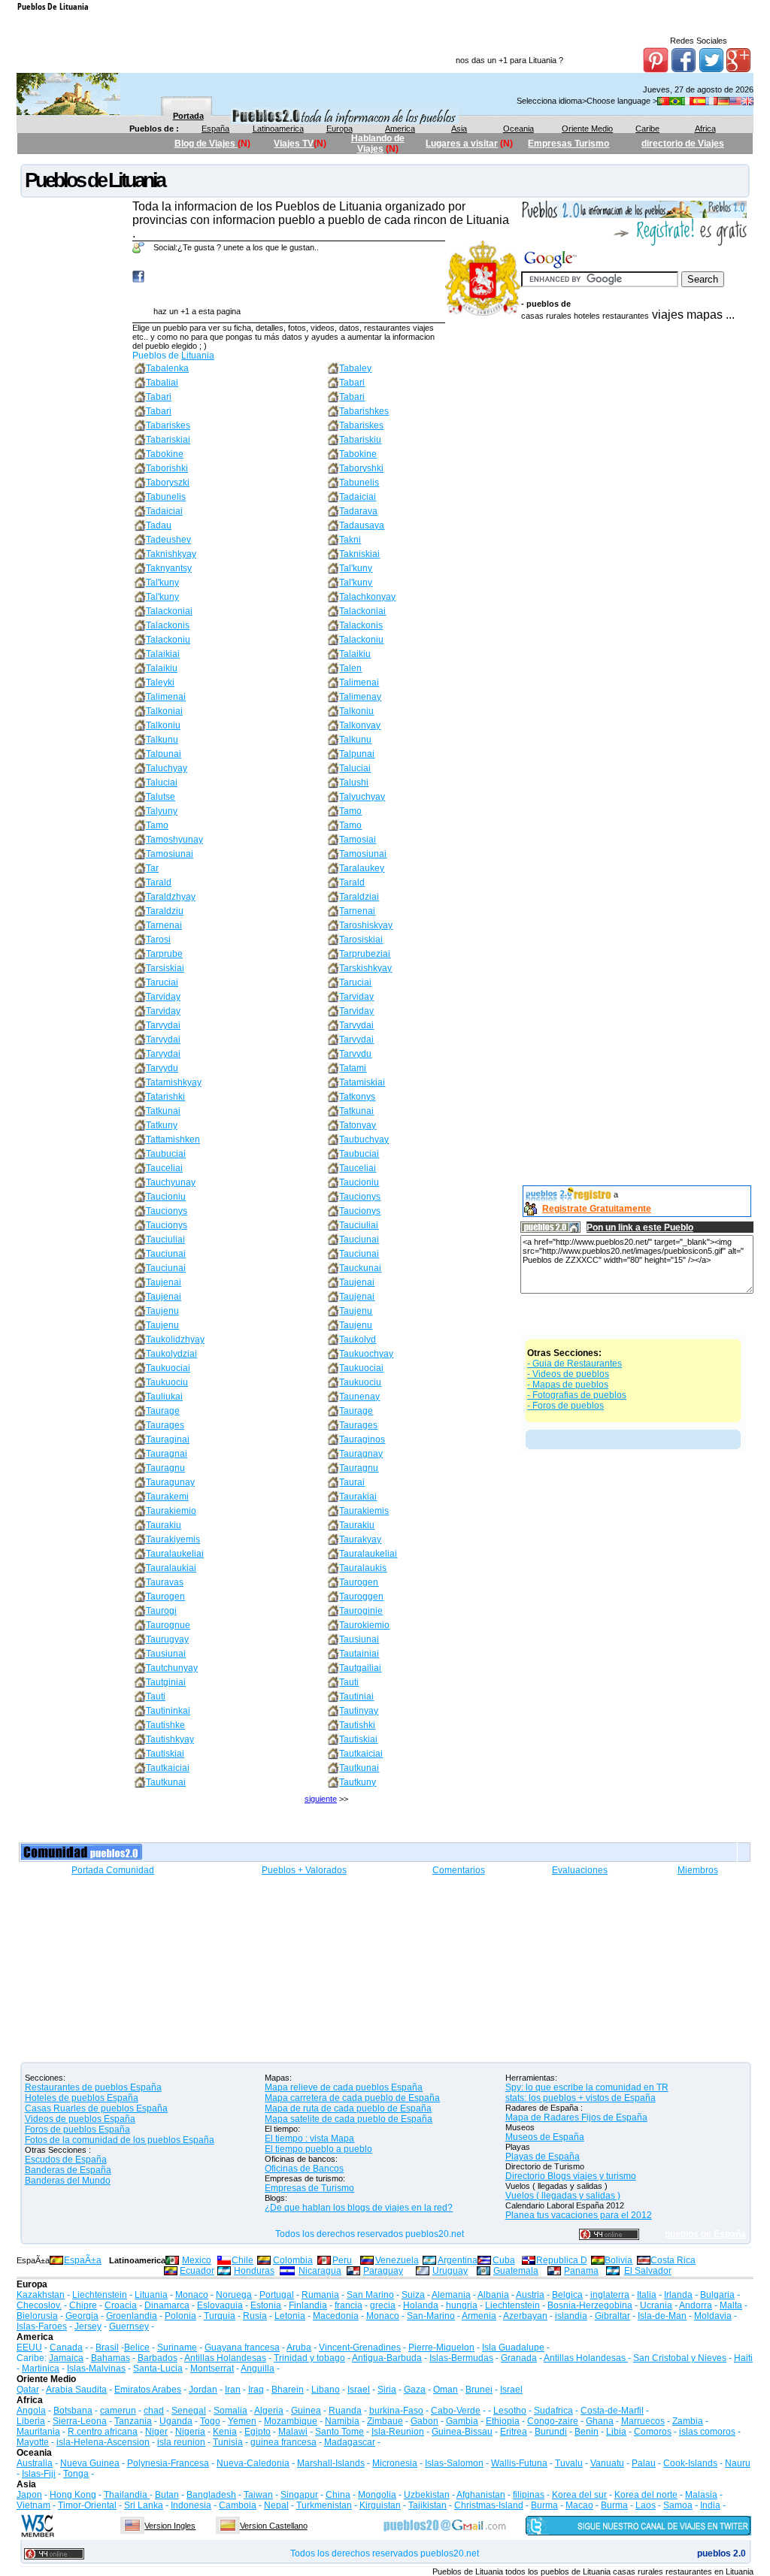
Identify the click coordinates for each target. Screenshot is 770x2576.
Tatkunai (163, 1111)
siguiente (321, 1799)
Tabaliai (162, 383)
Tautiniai (356, 1697)
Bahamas (111, 2358)
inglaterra (610, 2295)
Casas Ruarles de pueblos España (96, 2108)
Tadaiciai (358, 497)
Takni (350, 540)
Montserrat (212, 2369)
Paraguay (383, 2271)
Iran (233, 2390)
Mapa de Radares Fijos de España (576, 2117)
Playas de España (543, 2157)
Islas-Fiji (39, 2474)
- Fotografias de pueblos (577, 1395)
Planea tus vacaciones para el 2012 (579, 2215)
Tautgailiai (360, 1668)
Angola (31, 2411)
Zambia (688, 2421)
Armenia (479, 2316)
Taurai (352, 1482)
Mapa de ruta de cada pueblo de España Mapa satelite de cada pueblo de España (349, 2114)
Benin (587, 2432)
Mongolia (377, 2495)
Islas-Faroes (42, 2326)
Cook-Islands (690, 2463)
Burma (544, 2505)
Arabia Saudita (76, 2390)
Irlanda (678, 2295)
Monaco (192, 2295)
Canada (66, 2347)
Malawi (293, 2432)
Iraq (256, 2390)
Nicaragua (320, 2271)
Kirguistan (380, 2505)
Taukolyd (358, 1339)
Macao (579, 2505)
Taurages (165, 1425)
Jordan (203, 2390)
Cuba (504, 2260)
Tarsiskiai (165, 968)
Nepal (276, 2505)
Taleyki (160, 683)
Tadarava (358, 511)
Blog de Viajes (206, 144)
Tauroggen (361, 1597)
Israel (359, 2390)
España (215, 129)
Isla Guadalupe (513, 2347)
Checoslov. (39, 2305)
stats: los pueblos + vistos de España (581, 2098)
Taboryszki (168, 483)
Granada (519, 2358)
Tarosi (158, 940)
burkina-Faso (396, 2411)
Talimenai (359, 683)
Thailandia (127, 2495)
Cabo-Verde (456, 2411)
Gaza (415, 2390)
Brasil (107, 2347)
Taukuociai (168, 1368)
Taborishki (167, 468)
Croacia (121, 2305)
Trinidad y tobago (309, 2358)
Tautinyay (359, 1711)
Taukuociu (167, 1382)
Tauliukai (164, 1397)
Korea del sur (579, 2495)
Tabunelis (359, 483)
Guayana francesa (242, 2347)
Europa (340, 129)
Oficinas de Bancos (304, 2169)
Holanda (421, 2305)
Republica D (562, 2260)
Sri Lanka (144, 2505)
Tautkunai (359, 1768)
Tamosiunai (170, 854)
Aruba (299, 2347)
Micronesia (395, 2463)
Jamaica (66, 2358)
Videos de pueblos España (80, 2119)
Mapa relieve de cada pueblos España (344, 2087)
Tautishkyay (170, 1739)
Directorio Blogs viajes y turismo (571, 2176)
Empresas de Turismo (309, 2188)
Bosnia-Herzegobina (590, 2305)
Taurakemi (167, 1497)
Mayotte (33, 2442)
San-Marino (431, 2316)
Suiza (413, 2295)
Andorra (696, 2305)
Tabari (352, 383)
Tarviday (163, 997)
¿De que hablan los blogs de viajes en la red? (359, 2208)
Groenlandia (132, 2316)
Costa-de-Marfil (612, 2411)
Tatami (353, 1068)
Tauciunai (359, 1240)
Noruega (234, 2295)
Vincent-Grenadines (360, 2347)
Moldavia (713, 2316)
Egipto (258, 2432)
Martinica (41, 2369)
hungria (462, 2305)
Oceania (518, 129)
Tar (152, 868)
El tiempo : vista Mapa (309, 2139)
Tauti (349, 1682)
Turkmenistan (324, 2505)
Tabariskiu (360, 440)
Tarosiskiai (361, 940)
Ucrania (656, 2305)
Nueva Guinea (90, 2463)
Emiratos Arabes (148, 2390)
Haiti (743, 2358)
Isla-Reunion (398, 2432)
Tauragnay (361, 1454)
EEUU (29, 2347)
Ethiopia (503, 2421)
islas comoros (707, 2432)
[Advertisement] (637, 562)
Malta (731, 2305)
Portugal (277, 2295)
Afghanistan (481, 2495)
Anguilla (258, 2369)
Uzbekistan (427, 2495)
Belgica (567, 2295)
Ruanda (345, 2411)
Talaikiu (355, 654)
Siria (387, 2390)
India (710, 2505)
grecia (383, 2305)
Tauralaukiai (171, 1568)
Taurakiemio (171, 1511)
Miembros (698, 1870)
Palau (644, 2463)
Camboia (238, 2505)
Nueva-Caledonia (253, 2463)
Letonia (290, 2316)
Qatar (28, 2390)
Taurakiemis (364, 1511)
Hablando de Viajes (378, 144)
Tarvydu (355, 1054)
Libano (326, 2390)
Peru (342, 2260)
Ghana (600, 2421)
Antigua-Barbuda (387, 2358)
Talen (350, 668)
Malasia (701, 2495)
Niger (156, 2432)
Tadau (159, 525)
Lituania (198, 356)
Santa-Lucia (158, 2369)
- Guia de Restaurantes (574, 1364)
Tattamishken (173, 1140)
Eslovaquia (220, 2305)
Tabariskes (168, 425)
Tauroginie (361, 1611)
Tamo (350, 811)
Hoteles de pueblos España (82, 2098)
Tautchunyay (172, 1668)
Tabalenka (167, 368)
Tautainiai (359, 1654)
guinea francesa (283, 2442)
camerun (118, 2411)
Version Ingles (170, 2526)
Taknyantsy (169, 568)
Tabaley (355, 368)
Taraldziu (165, 911)
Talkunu (162, 740)
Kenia (225, 2432)
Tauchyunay (171, 1182)
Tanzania (133, 2421)
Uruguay (450, 2271)
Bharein (288, 2390)
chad (154, 2411)
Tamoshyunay (174, 840)
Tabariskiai (168, 440)
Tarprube (164, 954)
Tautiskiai (358, 1739)
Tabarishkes (364, 411)
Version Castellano (274, 2526)
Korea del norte (646, 2495)
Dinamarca (167, 2305)
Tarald (159, 882)
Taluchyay (167, 768)
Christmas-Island (489, 2505)
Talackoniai (169, 611)
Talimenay (360, 697)
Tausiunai (359, 1639)
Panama (581, 2271)
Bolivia (618, 2260)
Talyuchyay (362, 797)
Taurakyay (360, 1539)
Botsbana (73, 2411)
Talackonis (168, 625)
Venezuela (397, 2260)
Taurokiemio (364, 1625)
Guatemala (516, 2271)
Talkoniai (164, 711)
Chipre (83, 2305)
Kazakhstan (41, 2295)
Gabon (424, 2421)
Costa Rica (673, 2260)
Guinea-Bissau (462, 2432)
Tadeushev (168, 540)
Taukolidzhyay (175, 1339)
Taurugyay (167, 1639)
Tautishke (165, 1725)
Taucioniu (359, 1182)
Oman (446, 2390)
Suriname (177, 2347)
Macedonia (336, 2316)
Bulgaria (717, 2295)
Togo (210, 2421)
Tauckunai (360, 1268)
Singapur (299, 2495)
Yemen (242, 2421)
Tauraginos (362, 1439)
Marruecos (643, 2421)
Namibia (342, 2421)
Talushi (354, 782)
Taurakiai (358, 1497)
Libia (616, 2432)
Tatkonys (357, 1097)
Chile (243, 2260)
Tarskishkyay (365, 968)
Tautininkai (168, 1711)
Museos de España (545, 2137)
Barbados (158, 2358)
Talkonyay (360, 725)
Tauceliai (164, 1168)
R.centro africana (103, 2432)
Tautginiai (166, 1682)
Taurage (163, 1411)
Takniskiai (359, 554)
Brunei (479, 2390)
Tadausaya (362, 525)
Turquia (220, 2316)
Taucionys (360, 1197)
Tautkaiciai (361, 1754)
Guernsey (129, 2326)
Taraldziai (359, 897)
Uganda (176, 2421)
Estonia (266, 2305)
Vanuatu (607, 2463)
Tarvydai (163, 1025)
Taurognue (168, 1625)
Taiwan (258, 2495)
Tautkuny (358, 1782)
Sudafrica (553, 2411)
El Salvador (648, 2271)
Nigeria (190, 2432)
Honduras (254, 2271)
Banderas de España (68, 2170)
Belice (137, 2347)
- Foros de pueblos (565, 1406)
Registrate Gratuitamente (597, 1209)
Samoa (678, 2505)
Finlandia (308, 2305)
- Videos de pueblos (568, 1374)
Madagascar (350, 2442)
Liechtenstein (100, 2295)
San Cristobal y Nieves (680, 2358)
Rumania (320, 2295)
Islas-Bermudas (461, 2358)
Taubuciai (166, 1154)
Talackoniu (168, 640)
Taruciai (162, 982)
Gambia (462, 2421)
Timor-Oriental (87, 2505)
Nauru (738, 2463)
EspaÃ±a (83, 2260)
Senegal (189, 2411)
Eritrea (514, 2432)
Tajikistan (427, 2505)
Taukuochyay (366, 1354)
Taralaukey (362, 868)
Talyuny (162, 811)
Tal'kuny (356, 568)
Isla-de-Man (662, 2316)
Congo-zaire (553, 2421)
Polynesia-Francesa (168, 2463)
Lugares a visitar (462, 144)
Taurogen (359, 1582)
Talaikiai (163, 654)
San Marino (370, 2295)
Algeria (269, 2411)
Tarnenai (357, 911)
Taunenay (359, 1397)
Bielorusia (37, 2316)
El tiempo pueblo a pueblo (318, 2149)
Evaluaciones (580, 1870)
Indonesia (191, 2505)
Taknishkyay (171, 554)
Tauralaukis (363, 1568)
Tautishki (357, 1725)
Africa (705, 129)
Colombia (293, 2260)
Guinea (306, 2411)
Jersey (88, 2326)
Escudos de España (66, 2160)
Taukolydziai (171, 1354)
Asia (459, 129)
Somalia (230, 2411)
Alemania (451, 2295)
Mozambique (291, 2421)
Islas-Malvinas (96, 2369)
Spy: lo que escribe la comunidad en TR (587, 2087)
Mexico (197, 2260)
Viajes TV (294, 144)
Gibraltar (612, 2316)
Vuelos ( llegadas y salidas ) (563, 2196)
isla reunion (181, 2442)
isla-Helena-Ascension (103, 2442)
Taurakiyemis (173, 1539)
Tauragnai (167, 1454)
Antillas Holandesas (225, 2358)
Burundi (551, 2432)
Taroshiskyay (366, 925)
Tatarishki (165, 1097)
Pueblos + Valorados (304, 1870)
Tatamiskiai (362, 1082)
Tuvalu (569, 2463)
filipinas (529, 2495)
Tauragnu (165, 1468)
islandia (571, 2316)
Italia (647, 2295)
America (400, 129)
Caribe (647, 129)
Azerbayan (525, 2316)
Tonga (76, 2474)
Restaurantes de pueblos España (93, 2087)
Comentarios (459, 1870)
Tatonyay (358, 1125)
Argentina (458, 2260)
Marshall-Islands (331, 2463)
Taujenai (164, 1282)
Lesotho (510, 2411)
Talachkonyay (367, 597)
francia (349, 2305)
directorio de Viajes (683, 144)
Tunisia (228, 2442)
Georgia (82, 2316)
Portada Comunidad (113, 1870)
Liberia (31, 2421)
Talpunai (164, 754)
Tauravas (165, 1582)
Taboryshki (361, 468)
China (338, 2495)
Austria (530, 2295)
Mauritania (38, 2432)
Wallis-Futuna (519, 2463)
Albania (493, 2295)
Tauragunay (170, 1482)
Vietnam (33, 2505)
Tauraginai (168, 1439)
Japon (29, 2495)
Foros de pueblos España (77, 2130)
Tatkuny (162, 1125)
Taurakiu (164, 1525)
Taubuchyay (364, 1140)
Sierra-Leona (80, 2421)
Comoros (653, 2432)
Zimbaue (385, 2421)
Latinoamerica (278, 129)
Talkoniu (356, 711)
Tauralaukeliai (175, 1554)
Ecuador (197, 2271)
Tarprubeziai (365, 954)
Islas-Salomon (454, 2463)
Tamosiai (358, 840)
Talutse (161, 797)
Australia (35, 2463)
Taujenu (162, 1311)
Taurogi (161, 1611)
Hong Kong (73, 2495)
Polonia (180, 2316)
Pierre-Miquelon (441, 2347)
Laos (646, 2505)
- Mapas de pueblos (568, 1385)
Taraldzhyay (171, 897)
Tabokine (165, 454)
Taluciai (355, 768)
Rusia (255, 2316)
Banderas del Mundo (68, 2181)
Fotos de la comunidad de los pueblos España (120, 2140)
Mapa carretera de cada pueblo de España (352, 2098)
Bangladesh (211, 2495)
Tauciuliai (359, 1225)
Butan (167, 2495)
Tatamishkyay (174, 1082)
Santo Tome (340, 2432)
